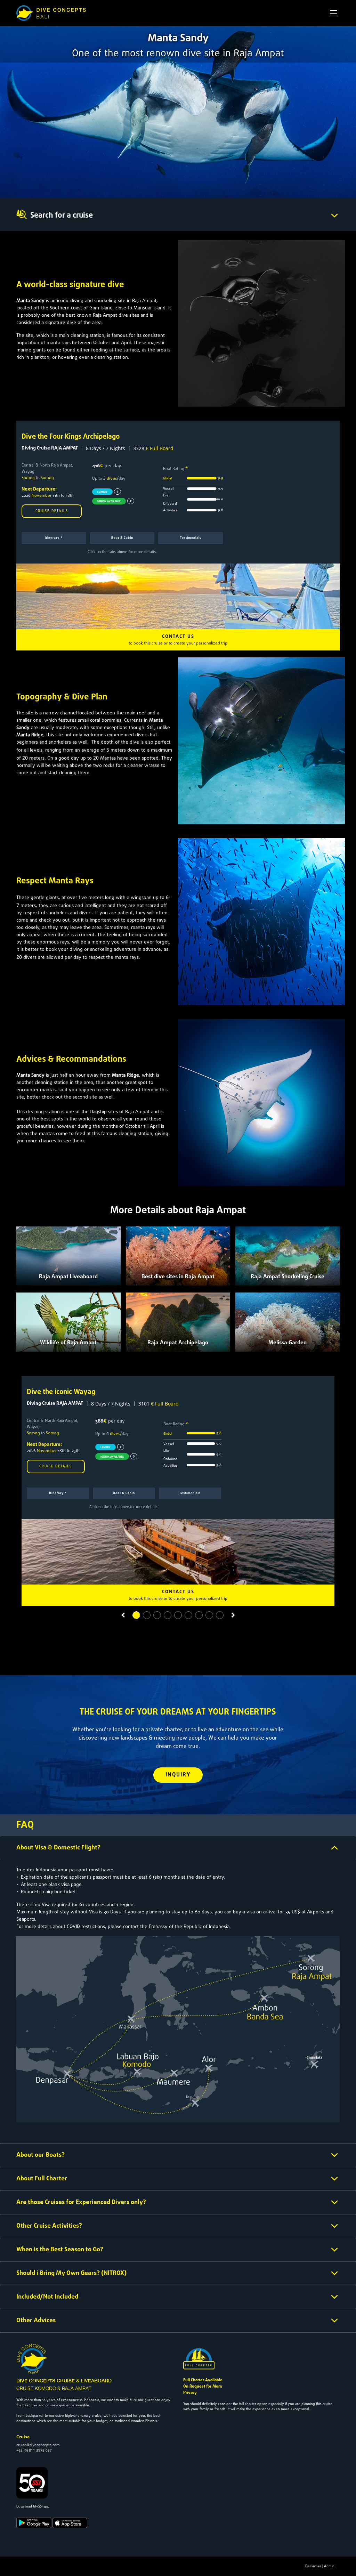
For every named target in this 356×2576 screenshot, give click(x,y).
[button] (123, 1615)
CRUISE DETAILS (52, 511)
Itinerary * (54, 538)
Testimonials (191, 538)
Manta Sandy (30, 301)
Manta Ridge (30, 735)
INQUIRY (178, 1775)
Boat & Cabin (122, 538)
